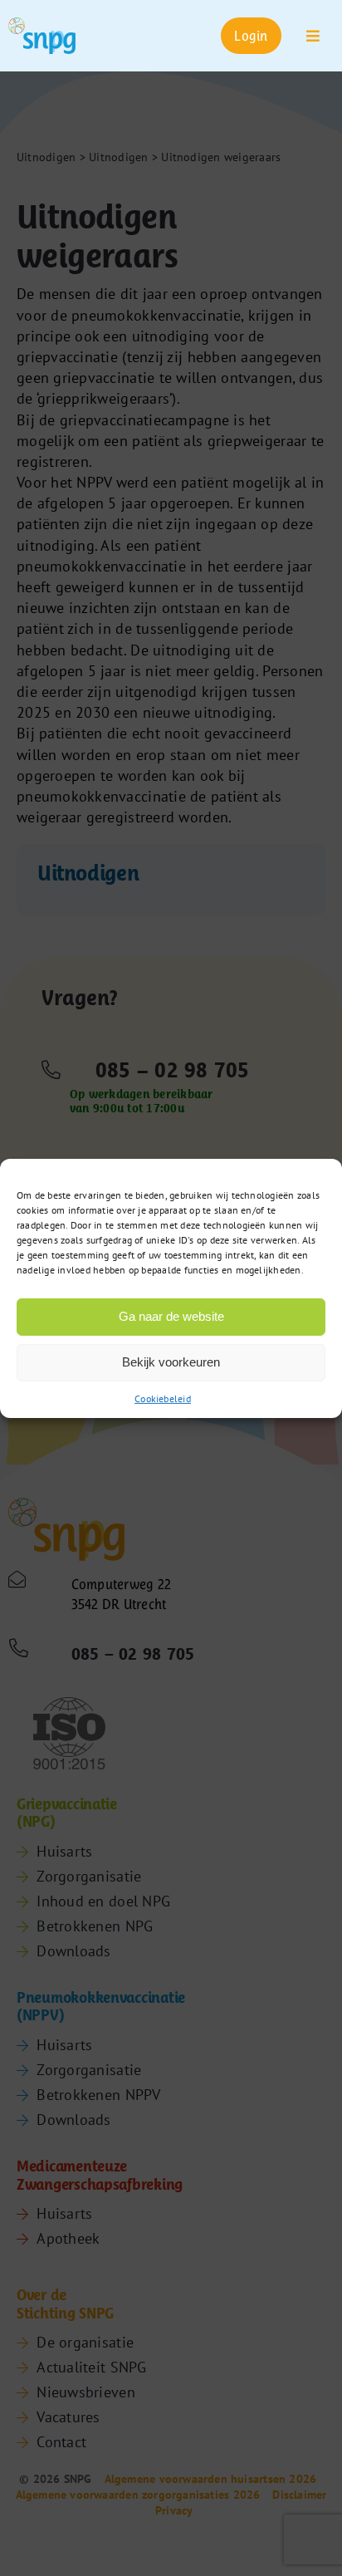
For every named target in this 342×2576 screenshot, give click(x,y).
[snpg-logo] (42, 36)
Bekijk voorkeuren (171, 1362)
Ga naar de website (171, 1316)
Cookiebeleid (163, 1398)
